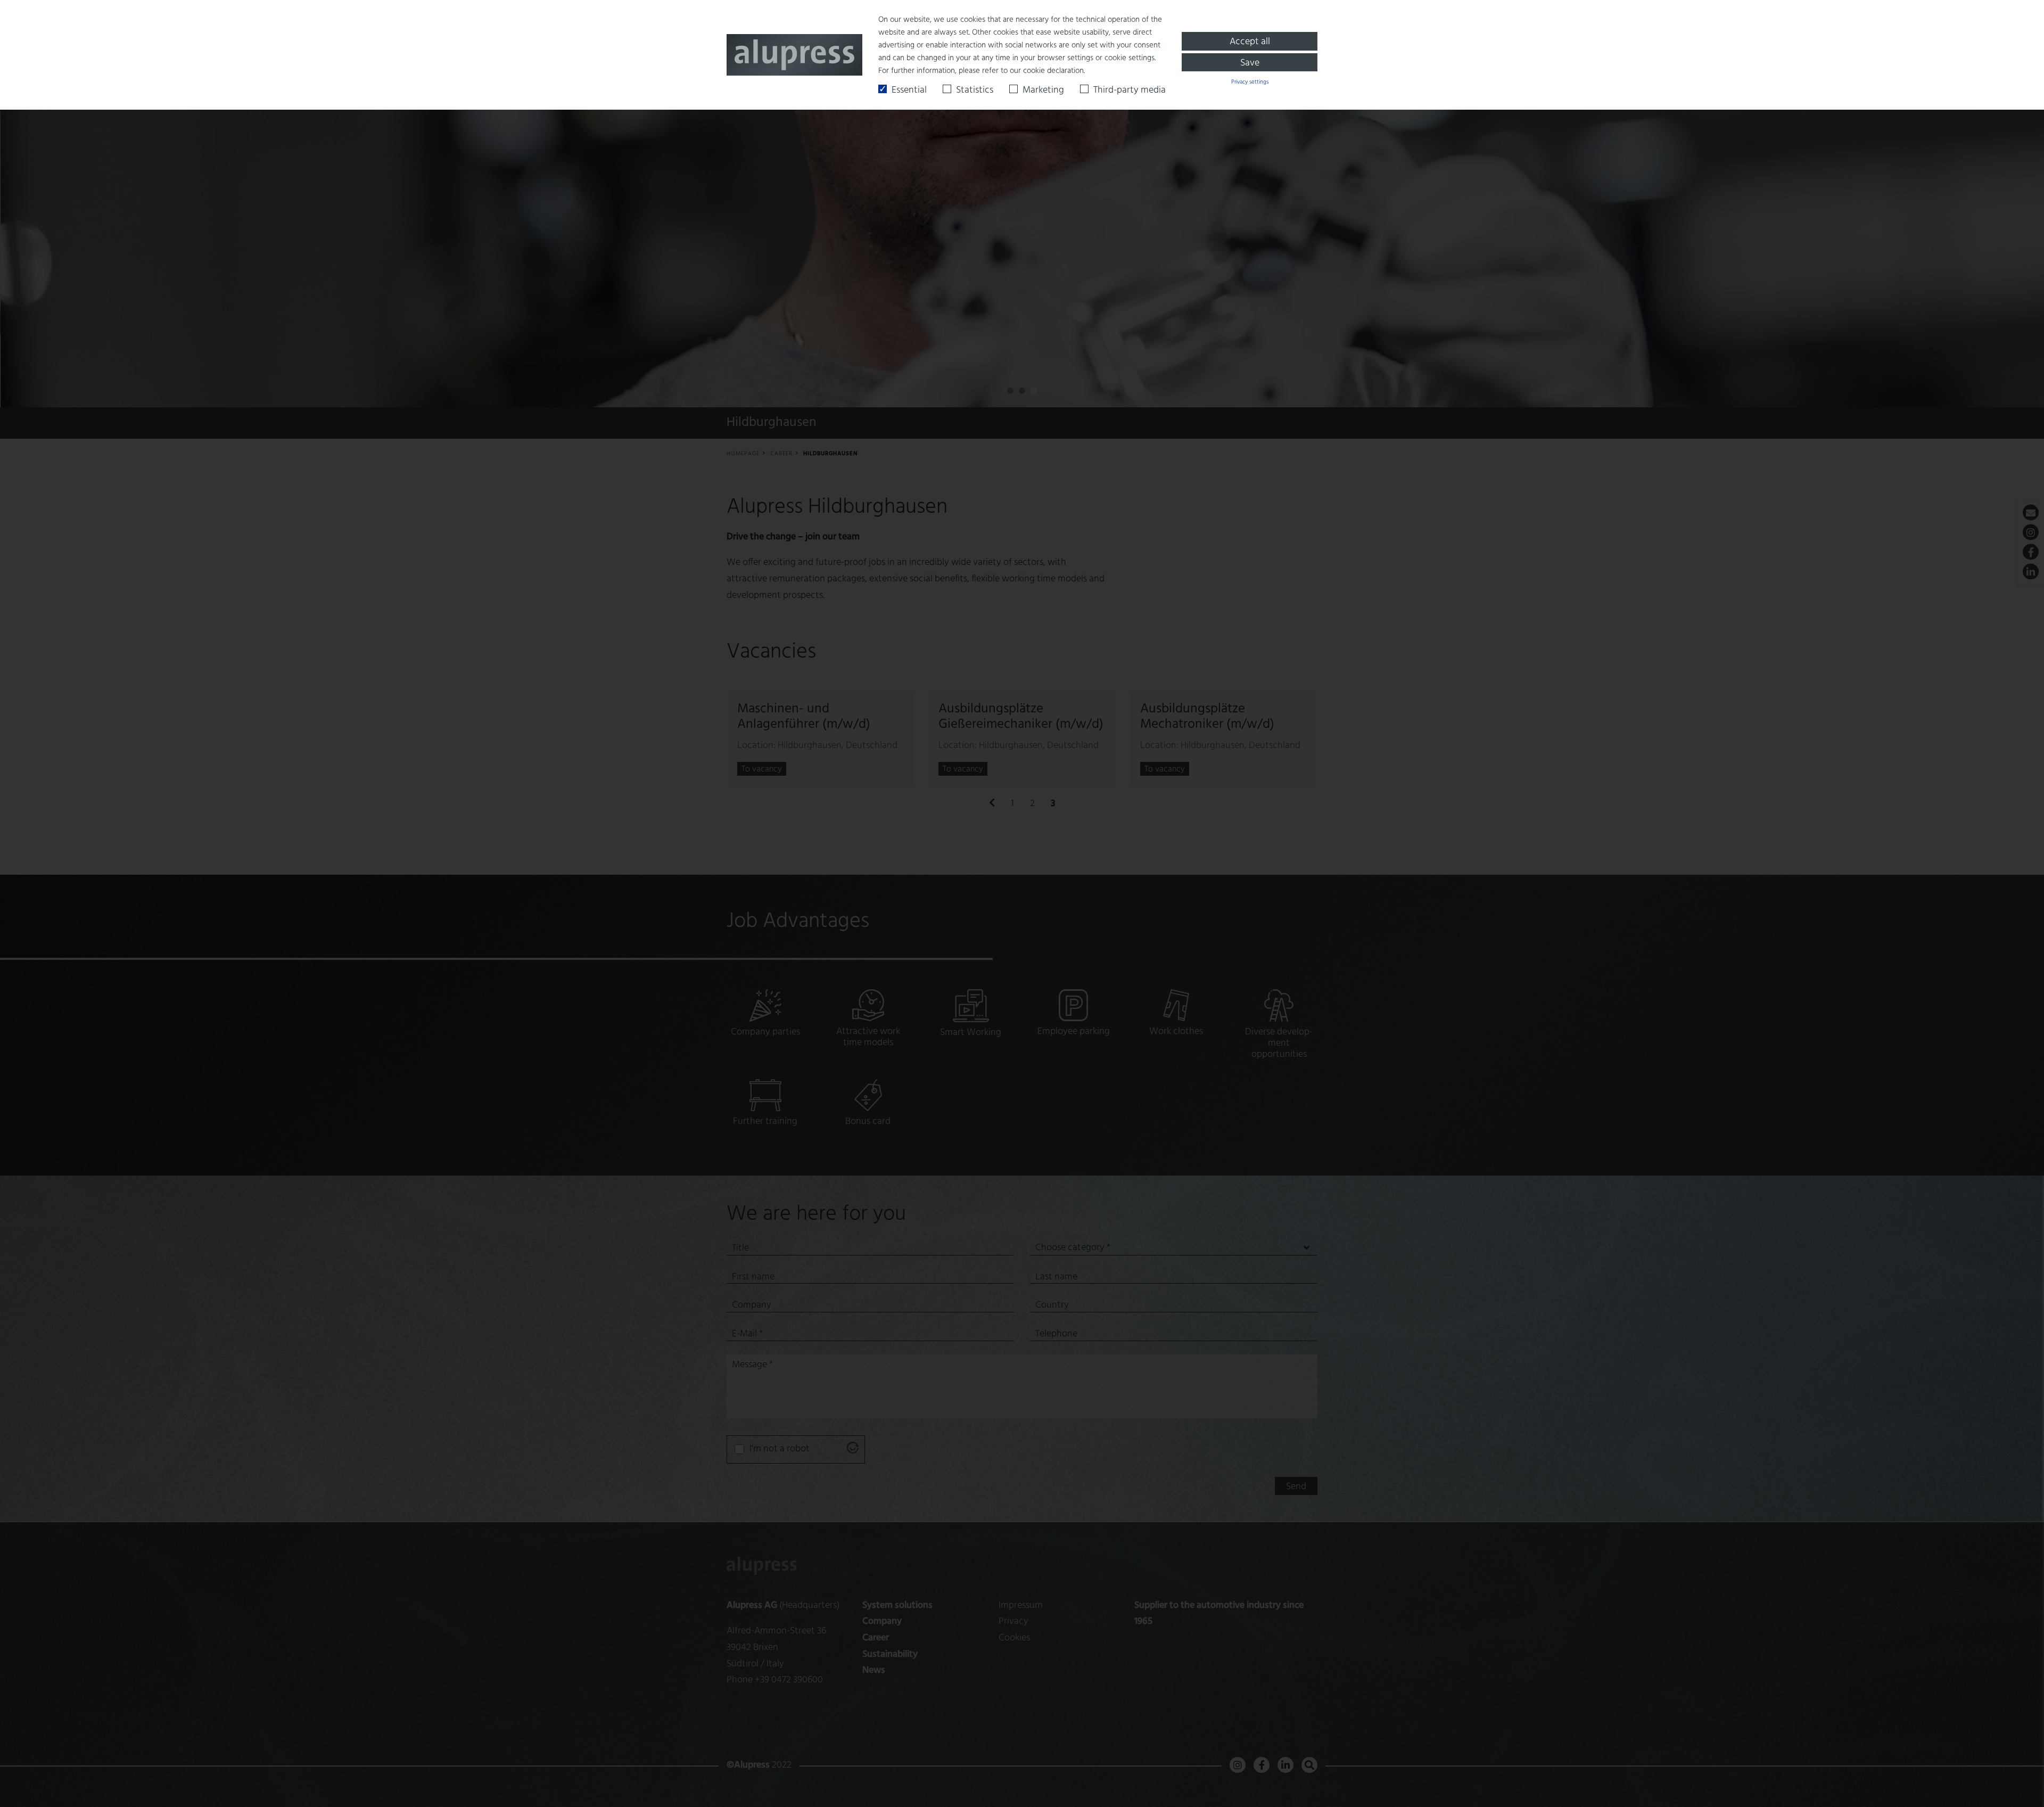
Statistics (975, 90)
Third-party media (1130, 90)
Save (1250, 63)
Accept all (1250, 42)
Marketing (1043, 90)
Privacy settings (1250, 82)
